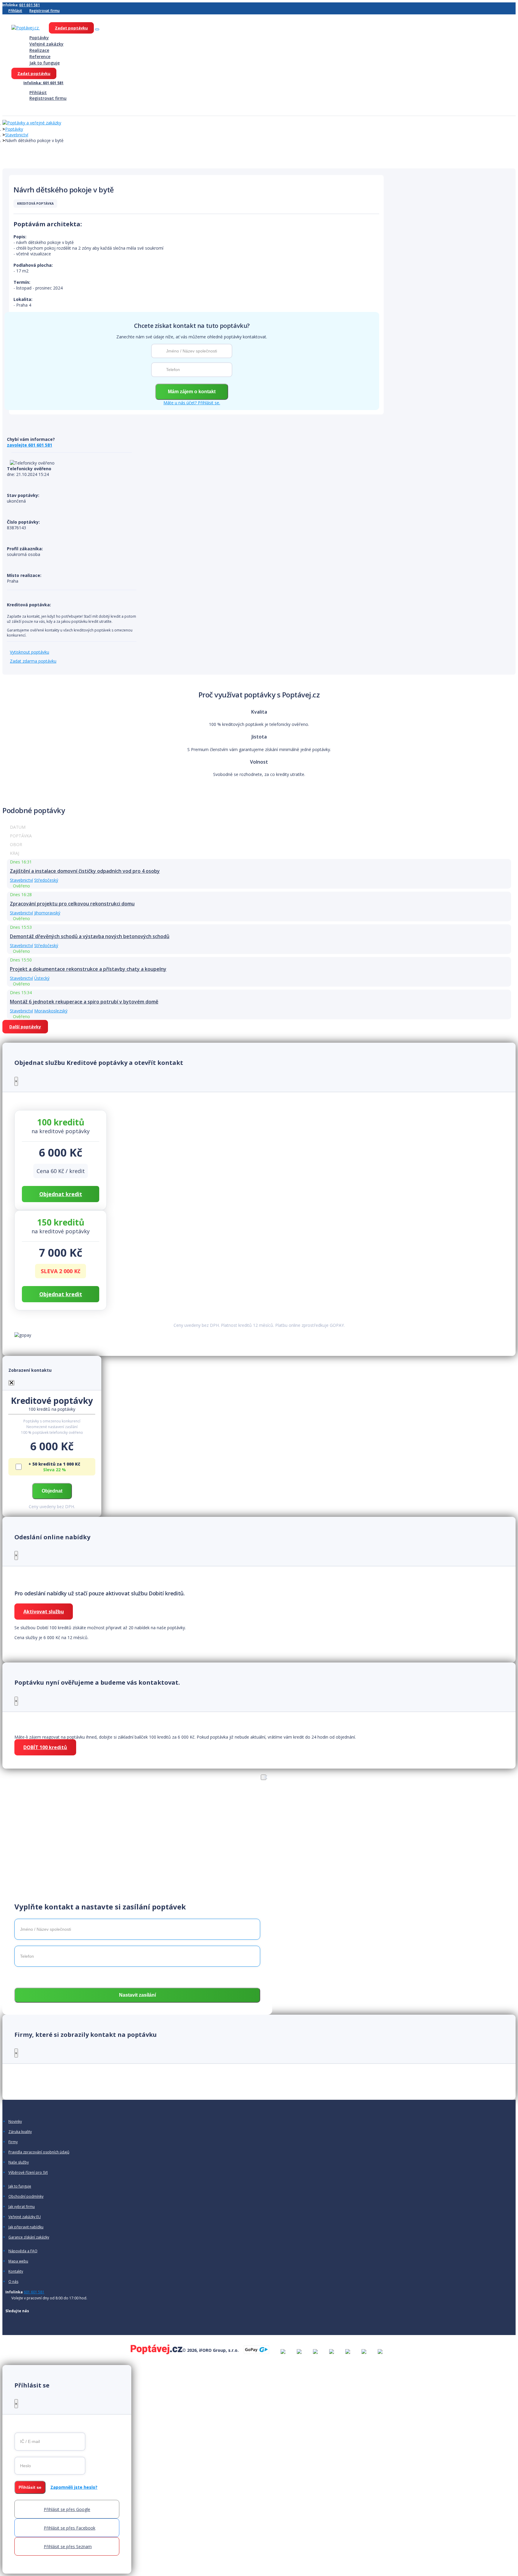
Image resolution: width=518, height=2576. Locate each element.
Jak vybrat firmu (22, 2207)
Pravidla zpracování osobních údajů (39, 2152)
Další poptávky (25, 1027)
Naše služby (19, 2162)
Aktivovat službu (44, 1612)
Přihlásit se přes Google (67, 2509)
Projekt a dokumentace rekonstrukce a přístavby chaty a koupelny (88, 969)
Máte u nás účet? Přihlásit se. (192, 403)
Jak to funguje (45, 63)
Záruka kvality (20, 2132)
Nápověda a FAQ (23, 2251)
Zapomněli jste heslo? (74, 2487)
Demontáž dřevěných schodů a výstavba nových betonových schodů (90, 936)
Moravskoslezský (51, 1011)
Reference (40, 56)
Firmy (13, 2142)
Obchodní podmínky (26, 2197)
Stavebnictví (17, 135)
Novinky (15, 2122)
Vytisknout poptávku (30, 652)
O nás (13, 2282)
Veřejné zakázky (46, 44)
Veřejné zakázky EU (25, 2217)
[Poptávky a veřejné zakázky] (32, 123)
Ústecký (42, 978)
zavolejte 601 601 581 (30, 445)
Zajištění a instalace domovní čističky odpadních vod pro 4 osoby (85, 871)
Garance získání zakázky (29, 2237)
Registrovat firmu (45, 11)
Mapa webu (18, 2261)
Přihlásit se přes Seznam (68, 2546)
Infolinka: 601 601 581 (43, 83)
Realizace (39, 50)
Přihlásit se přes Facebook (70, 2528)
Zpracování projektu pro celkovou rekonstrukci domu (72, 904)
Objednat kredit (61, 1194)
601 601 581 (30, 5)
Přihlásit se (30, 2487)
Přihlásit (15, 11)
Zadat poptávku (71, 28)
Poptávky (39, 38)
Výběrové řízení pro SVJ (28, 2173)
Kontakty (16, 2271)
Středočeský (46, 880)
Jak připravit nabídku (26, 2227)
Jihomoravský (47, 913)
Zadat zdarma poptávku (33, 661)
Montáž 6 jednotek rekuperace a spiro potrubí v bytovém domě (84, 1002)
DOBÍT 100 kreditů (45, 1747)
